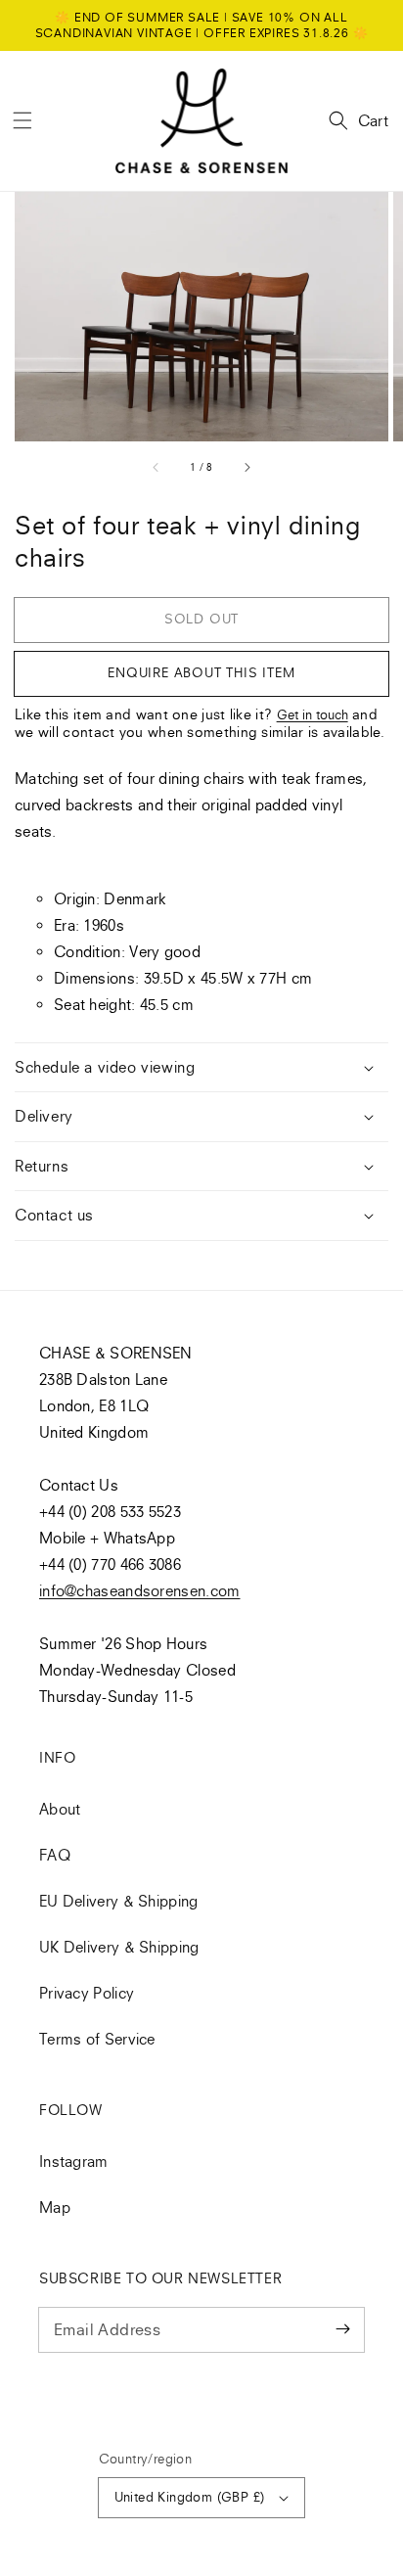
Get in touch (313, 714)
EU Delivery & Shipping (119, 1901)
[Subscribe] (342, 2329)
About (60, 1809)
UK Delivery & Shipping (119, 1947)
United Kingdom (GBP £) (190, 2497)
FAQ (55, 1855)
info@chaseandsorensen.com (140, 1590)
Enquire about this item (201, 672)
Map (55, 2207)
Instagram (74, 2161)
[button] (22, 120)
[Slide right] (246, 468)
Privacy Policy (87, 1993)
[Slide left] (157, 468)
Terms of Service (97, 2039)
